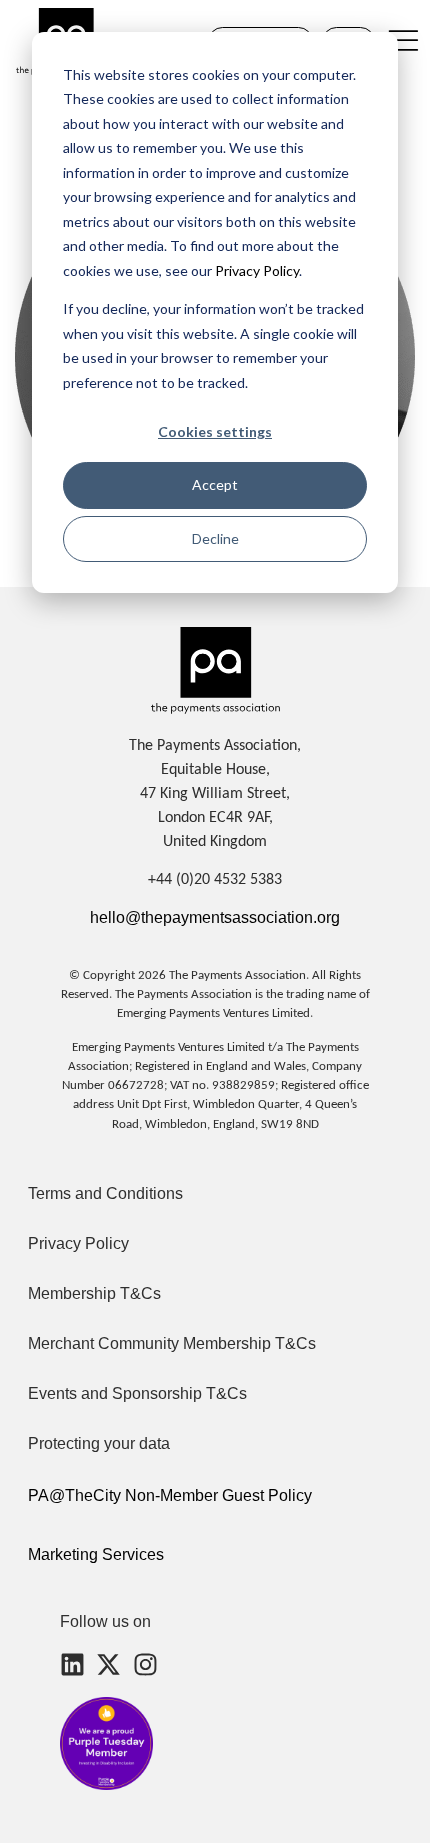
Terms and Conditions (105, 1193)
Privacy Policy (255, 270)
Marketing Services (96, 1554)
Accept (215, 484)
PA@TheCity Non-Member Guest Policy (170, 1495)
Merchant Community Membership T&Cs (172, 1343)
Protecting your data (99, 1443)
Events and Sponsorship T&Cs (137, 1393)
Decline (215, 538)
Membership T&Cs (94, 1293)
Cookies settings (215, 431)
